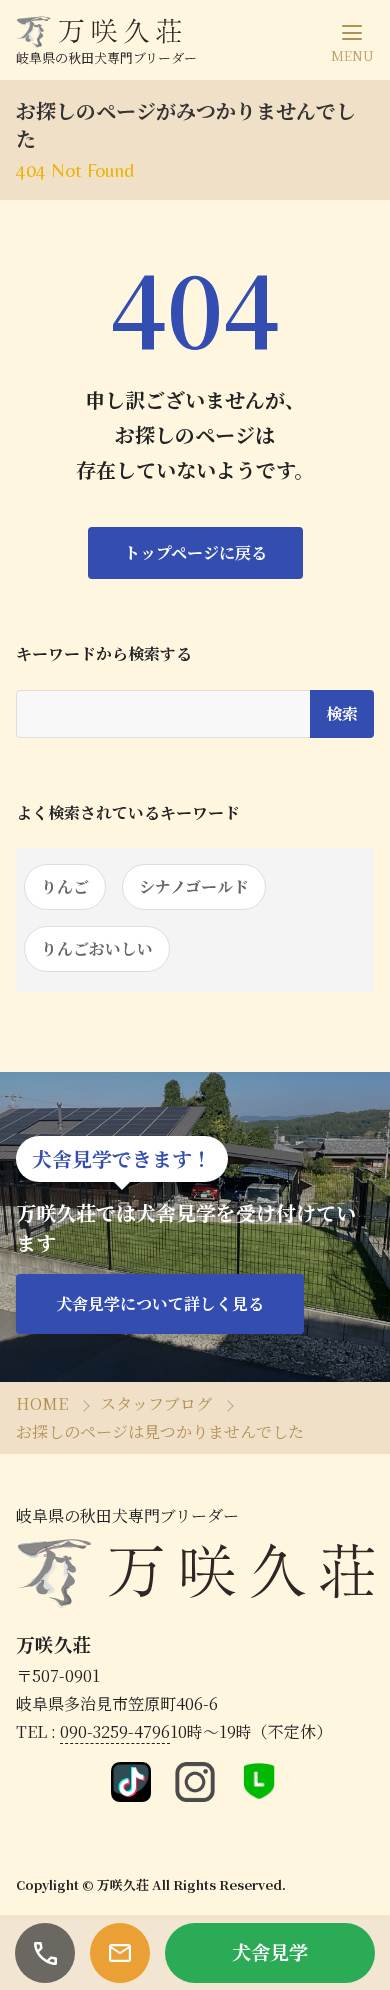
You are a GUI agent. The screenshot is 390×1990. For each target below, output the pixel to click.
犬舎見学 (270, 1951)
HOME (42, 1403)
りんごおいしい (97, 948)
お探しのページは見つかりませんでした (160, 1431)
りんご (65, 886)
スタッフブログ (156, 1403)
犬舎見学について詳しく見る (160, 1303)
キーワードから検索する (104, 654)
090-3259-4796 (115, 1731)
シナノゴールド (194, 886)
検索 (342, 713)
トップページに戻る (195, 552)
